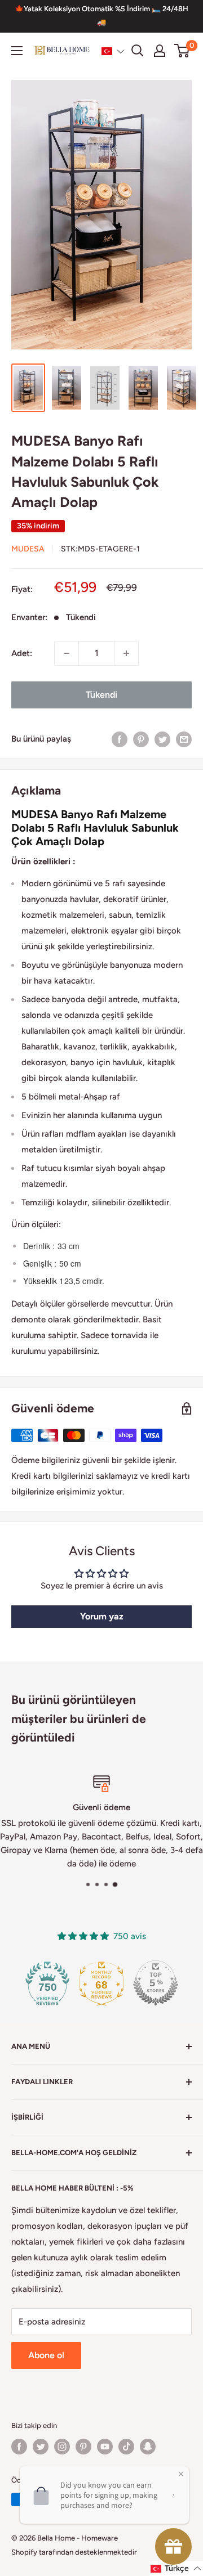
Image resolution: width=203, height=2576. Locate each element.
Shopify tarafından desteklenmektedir (74, 2552)
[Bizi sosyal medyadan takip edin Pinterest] (83, 2447)
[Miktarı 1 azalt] (67, 653)
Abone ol (46, 2355)
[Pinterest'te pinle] (141, 739)
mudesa (28, 549)
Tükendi (101, 695)
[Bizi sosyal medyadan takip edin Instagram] (62, 2447)
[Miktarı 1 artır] (126, 653)
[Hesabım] (160, 51)
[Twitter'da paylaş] (162, 739)
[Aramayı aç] (138, 51)
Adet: (22, 653)
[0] (182, 51)
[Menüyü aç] (17, 51)
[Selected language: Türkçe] (113, 51)
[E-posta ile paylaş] (184, 739)
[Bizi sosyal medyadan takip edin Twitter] (41, 2447)
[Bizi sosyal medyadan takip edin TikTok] (126, 2447)
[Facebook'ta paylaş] (120, 739)
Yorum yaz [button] (102, 1616)
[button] (113, 51)
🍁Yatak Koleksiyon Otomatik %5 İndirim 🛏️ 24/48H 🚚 (101, 15)
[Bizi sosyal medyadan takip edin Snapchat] (148, 2447)
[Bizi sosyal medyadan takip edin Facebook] (19, 2447)
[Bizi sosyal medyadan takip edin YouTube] (105, 2447)
